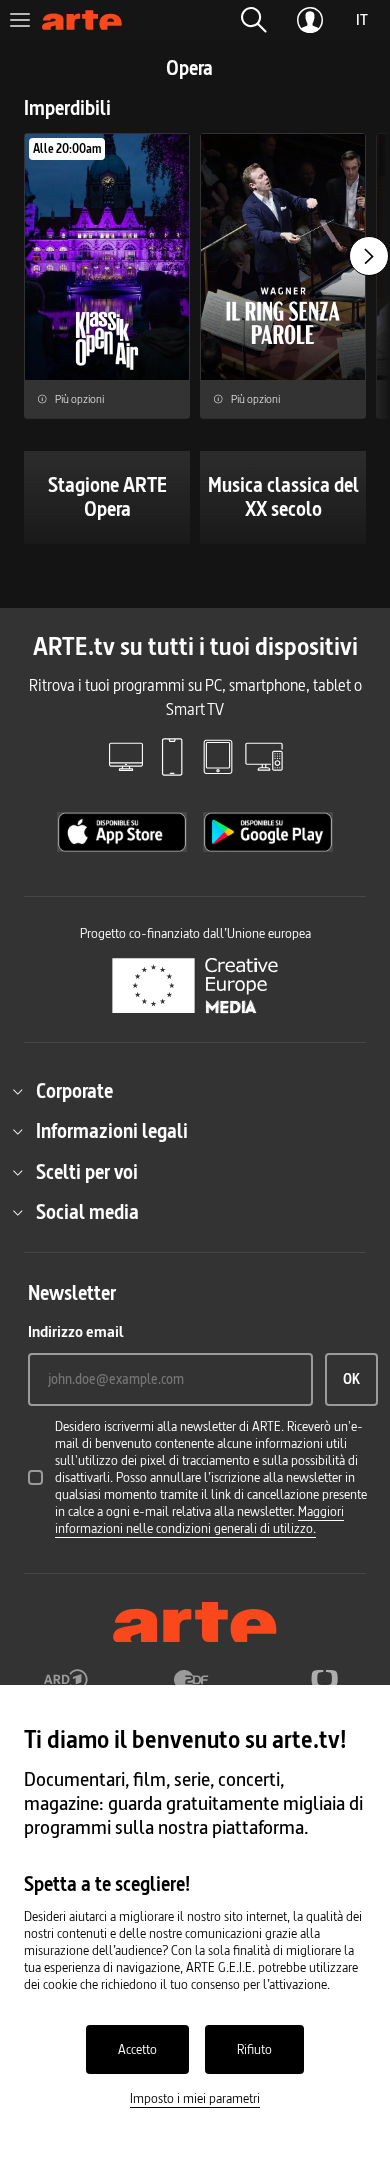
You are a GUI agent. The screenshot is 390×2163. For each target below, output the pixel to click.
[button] (254, 20)
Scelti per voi (87, 1172)
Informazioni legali (112, 1131)
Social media (87, 1212)
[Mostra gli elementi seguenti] (369, 256)
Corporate (74, 1091)
